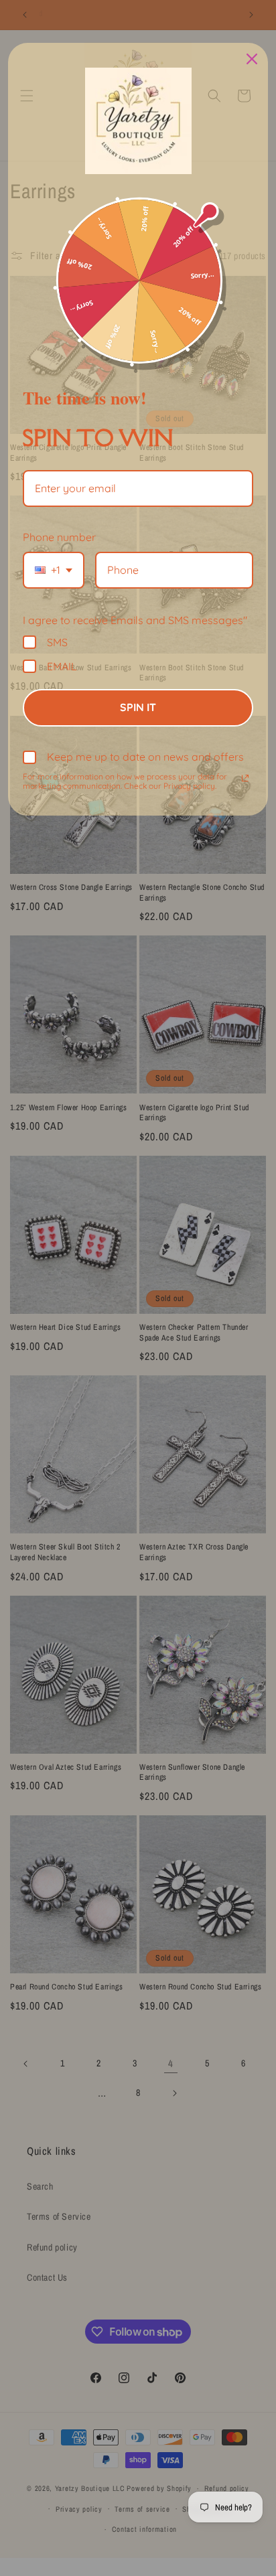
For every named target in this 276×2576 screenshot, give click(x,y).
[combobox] (54, 570)
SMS (57, 642)
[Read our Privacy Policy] (245, 778)
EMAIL (62, 666)
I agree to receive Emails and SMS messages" (135, 620)
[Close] (252, 59)
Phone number (59, 537)
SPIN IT (138, 707)
